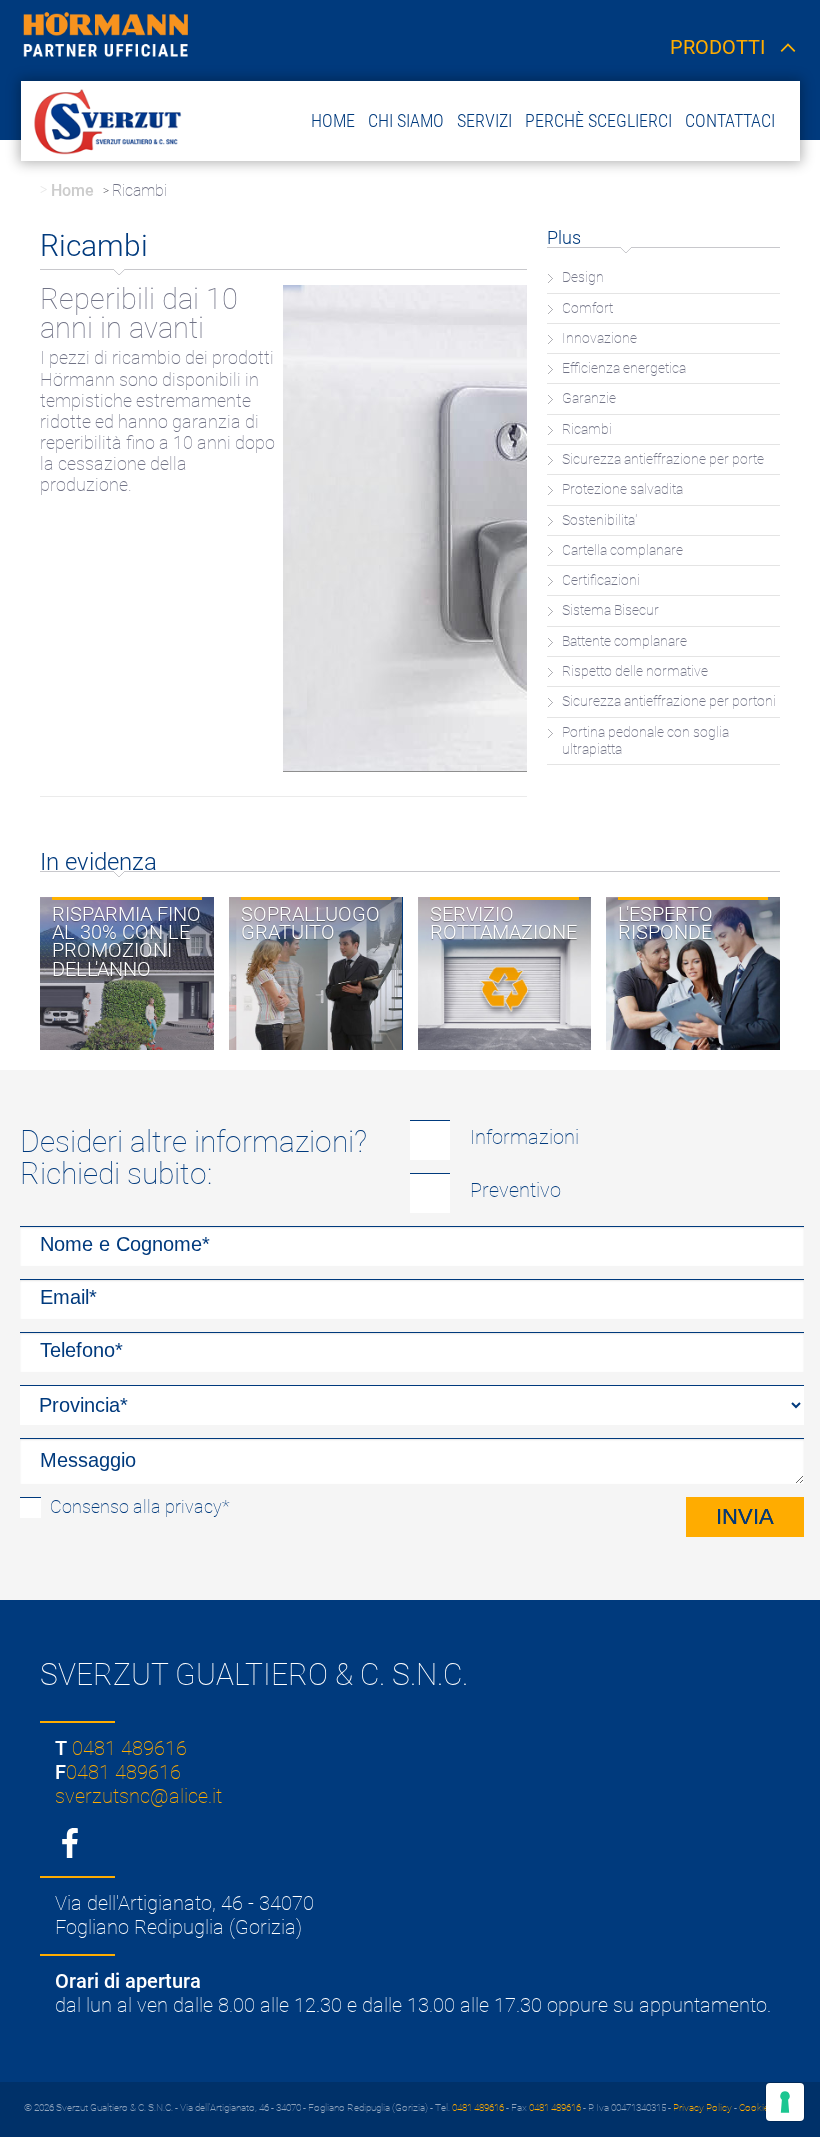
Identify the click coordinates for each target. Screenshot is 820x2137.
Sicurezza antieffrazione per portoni (669, 701)
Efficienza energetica (624, 368)
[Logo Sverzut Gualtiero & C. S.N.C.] (105, 120)
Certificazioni (601, 580)
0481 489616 (129, 1748)
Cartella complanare (622, 550)
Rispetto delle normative (635, 671)
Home (333, 120)
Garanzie (589, 398)
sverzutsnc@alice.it (138, 1796)
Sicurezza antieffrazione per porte (663, 459)
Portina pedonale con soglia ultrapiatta (645, 741)
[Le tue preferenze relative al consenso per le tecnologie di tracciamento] (785, 2102)
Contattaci (730, 120)
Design (583, 277)
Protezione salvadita (622, 489)
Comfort (587, 308)
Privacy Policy (702, 2107)
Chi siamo (406, 120)
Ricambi (587, 429)
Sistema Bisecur (610, 610)
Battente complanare (624, 641)
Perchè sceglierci (598, 120)
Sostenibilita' (599, 520)
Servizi (484, 120)
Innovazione (599, 338)
